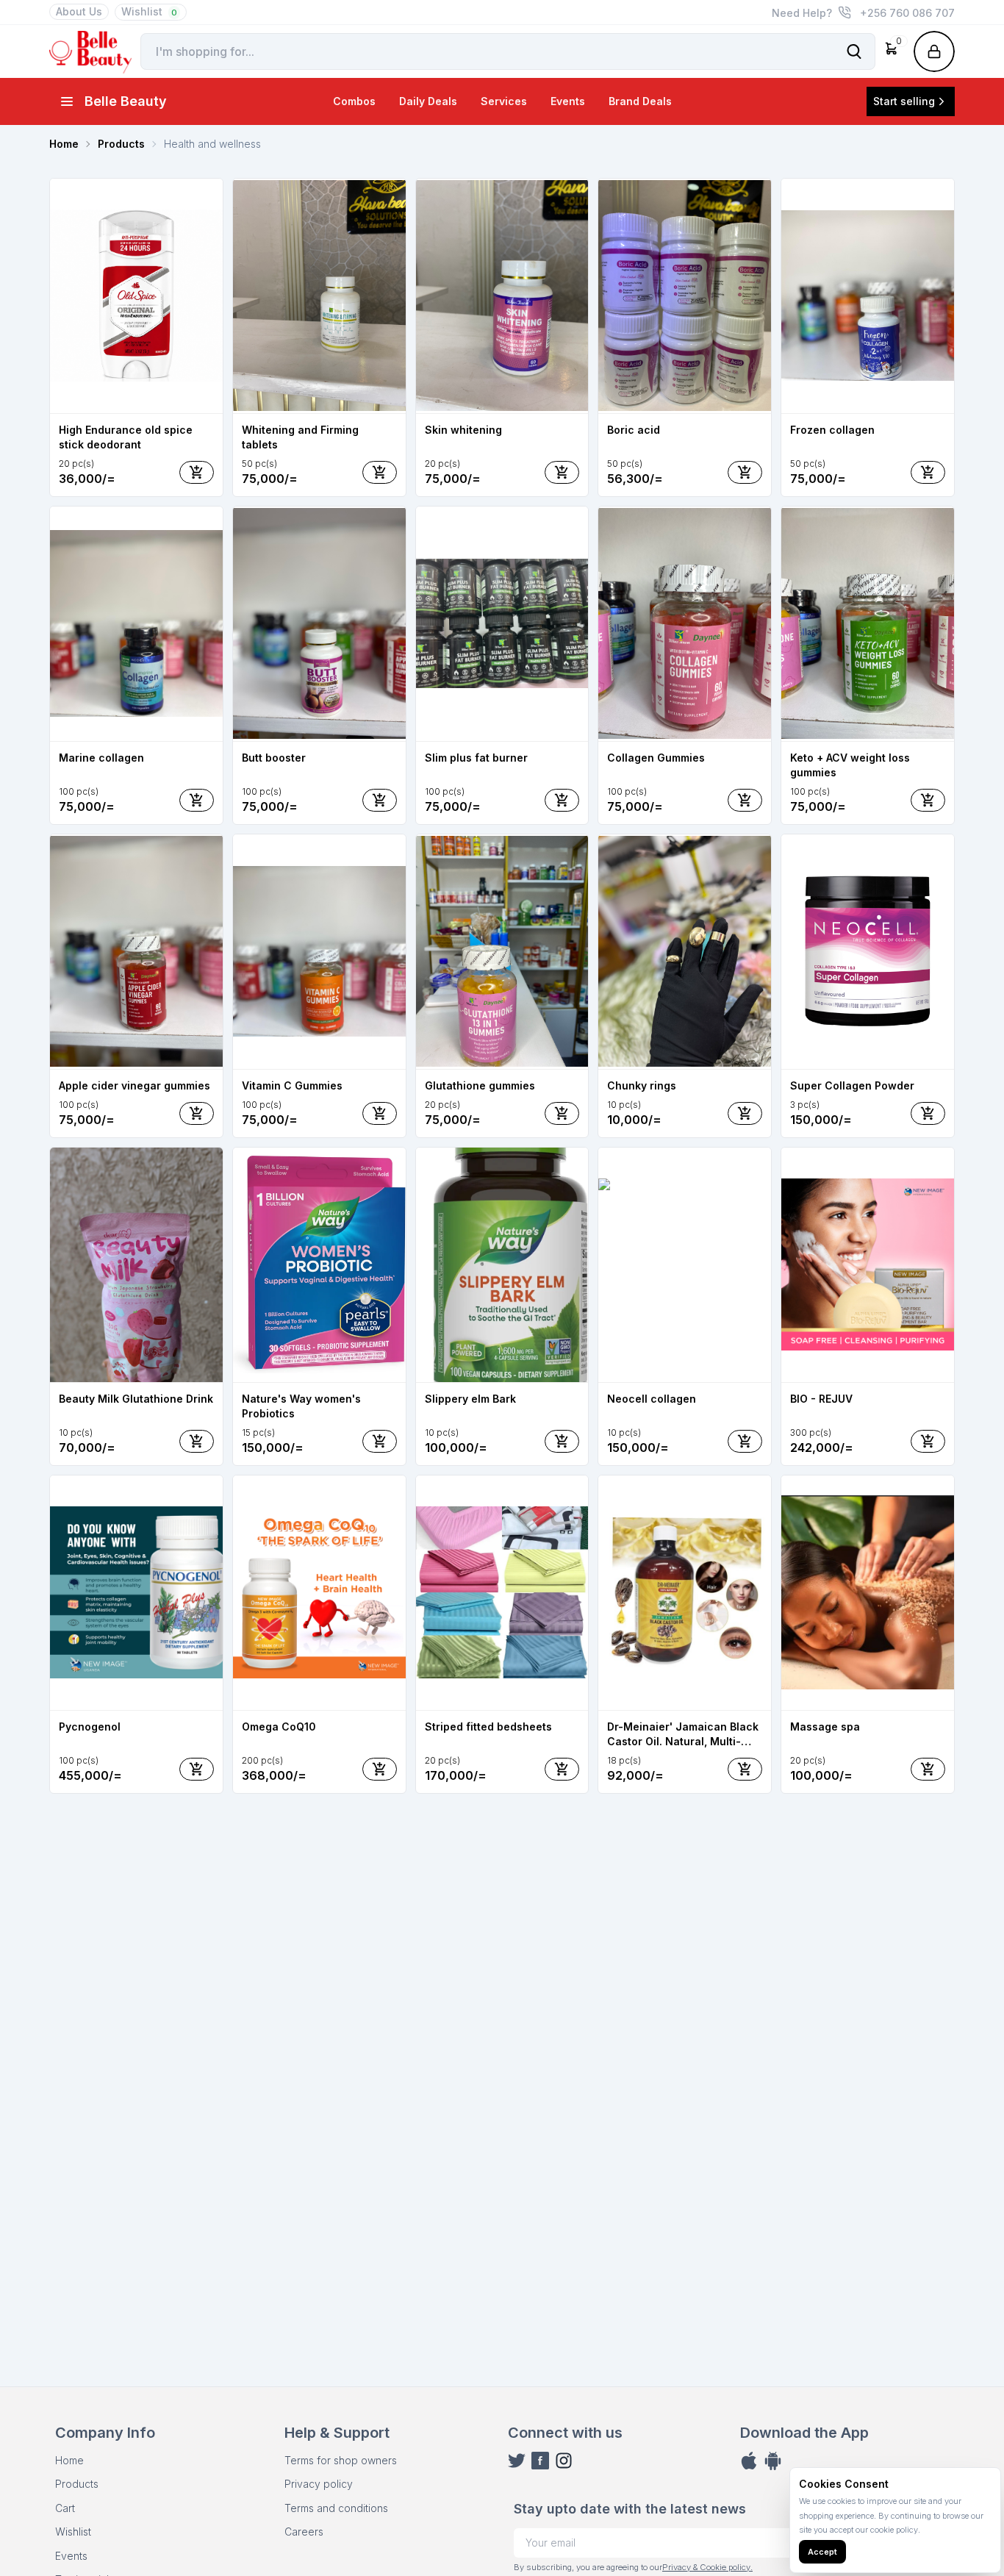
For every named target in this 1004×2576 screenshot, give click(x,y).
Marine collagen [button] (101, 758)
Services (504, 101)
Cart (65, 2508)
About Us (79, 11)
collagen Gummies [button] (656, 758)
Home (69, 2460)
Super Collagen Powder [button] (852, 1085)
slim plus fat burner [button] (476, 758)
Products (77, 2484)
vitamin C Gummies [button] (292, 1085)
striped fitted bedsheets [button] (488, 1727)
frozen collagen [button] (832, 430)
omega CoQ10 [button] (279, 1727)
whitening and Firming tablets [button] (300, 437)
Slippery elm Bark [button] (470, 1399)
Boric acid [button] (634, 430)
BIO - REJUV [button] (821, 1399)
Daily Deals (428, 101)
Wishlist (149, 11)
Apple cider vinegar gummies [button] (135, 1085)
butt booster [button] (274, 758)
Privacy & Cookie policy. (707, 2567)
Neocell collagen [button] (652, 1399)
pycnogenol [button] (90, 1727)
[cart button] (197, 472)
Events (568, 101)
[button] (892, 51)
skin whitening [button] (463, 430)
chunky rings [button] (642, 1085)
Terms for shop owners (341, 2460)
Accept (822, 2552)
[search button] (854, 51)
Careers (304, 2532)
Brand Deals (640, 101)
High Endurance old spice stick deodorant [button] (126, 437)
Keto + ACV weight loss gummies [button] (850, 765)
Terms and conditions (336, 2508)
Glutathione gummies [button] (480, 1085)
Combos (354, 101)
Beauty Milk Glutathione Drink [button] (136, 1399)
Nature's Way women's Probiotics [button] (301, 1406)
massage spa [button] (825, 1727)
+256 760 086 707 (907, 13)
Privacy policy (319, 2484)
